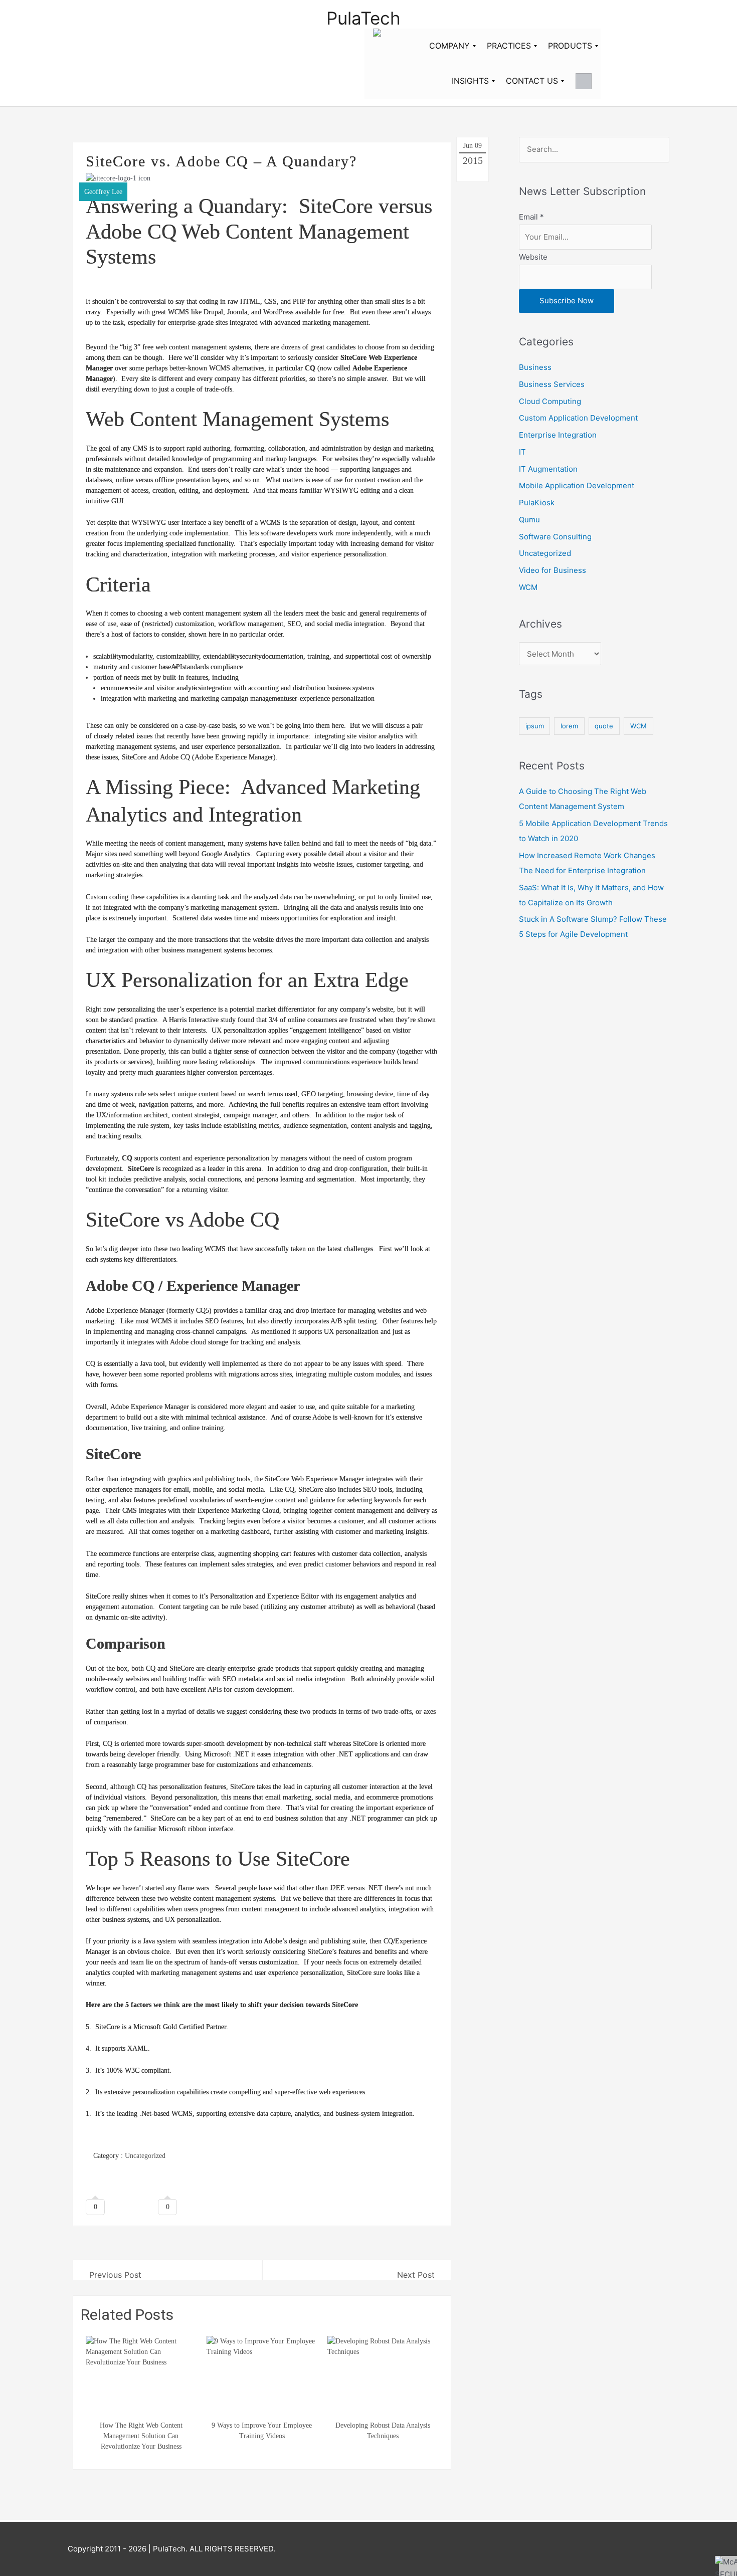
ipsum (535, 726)
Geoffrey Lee (103, 192)
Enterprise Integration (558, 435)
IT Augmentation (548, 469)
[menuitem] (449, 46)
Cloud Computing (550, 401)
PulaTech (363, 18)
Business (535, 367)
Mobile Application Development (577, 485)
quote (604, 726)
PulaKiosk (537, 503)
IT (522, 452)
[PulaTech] (377, 46)
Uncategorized (145, 2156)
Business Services (552, 384)
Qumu (529, 520)
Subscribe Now (567, 301)
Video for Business (552, 570)
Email (531, 217)
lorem (569, 726)
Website (533, 257)
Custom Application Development (578, 418)
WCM (528, 587)
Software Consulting (555, 537)
